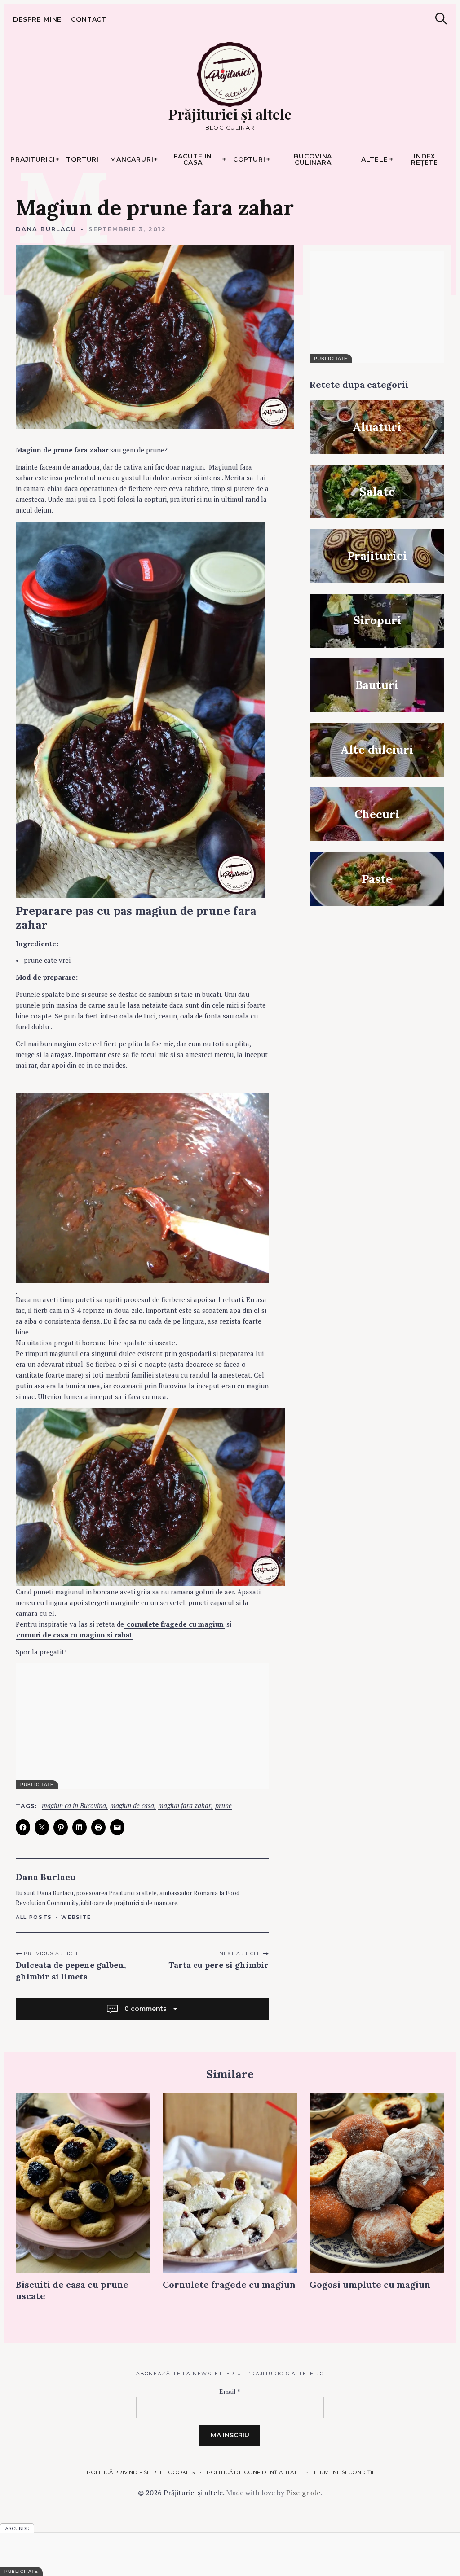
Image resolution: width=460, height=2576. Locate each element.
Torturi (83, 159)
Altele (374, 159)
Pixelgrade (303, 2493)
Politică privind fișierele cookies (141, 2472)
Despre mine (37, 19)
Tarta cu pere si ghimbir (219, 1965)
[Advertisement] (142, 1726)
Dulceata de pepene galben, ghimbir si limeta (71, 1971)
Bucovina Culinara (313, 159)
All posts (34, 1917)
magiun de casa (132, 1806)
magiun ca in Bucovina (74, 1806)
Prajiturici (33, 159)
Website (76, 1917)
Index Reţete (425, 159)
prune (223, 1806)
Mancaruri (132, 159)
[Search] (441, 19)
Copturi (249, 159)
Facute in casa (193, 159)
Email (230, 2391)
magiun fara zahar (185, 1806)
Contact (89, 19)
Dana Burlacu (46, 229)
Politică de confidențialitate (254, 2472)
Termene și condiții (343, 2472)
